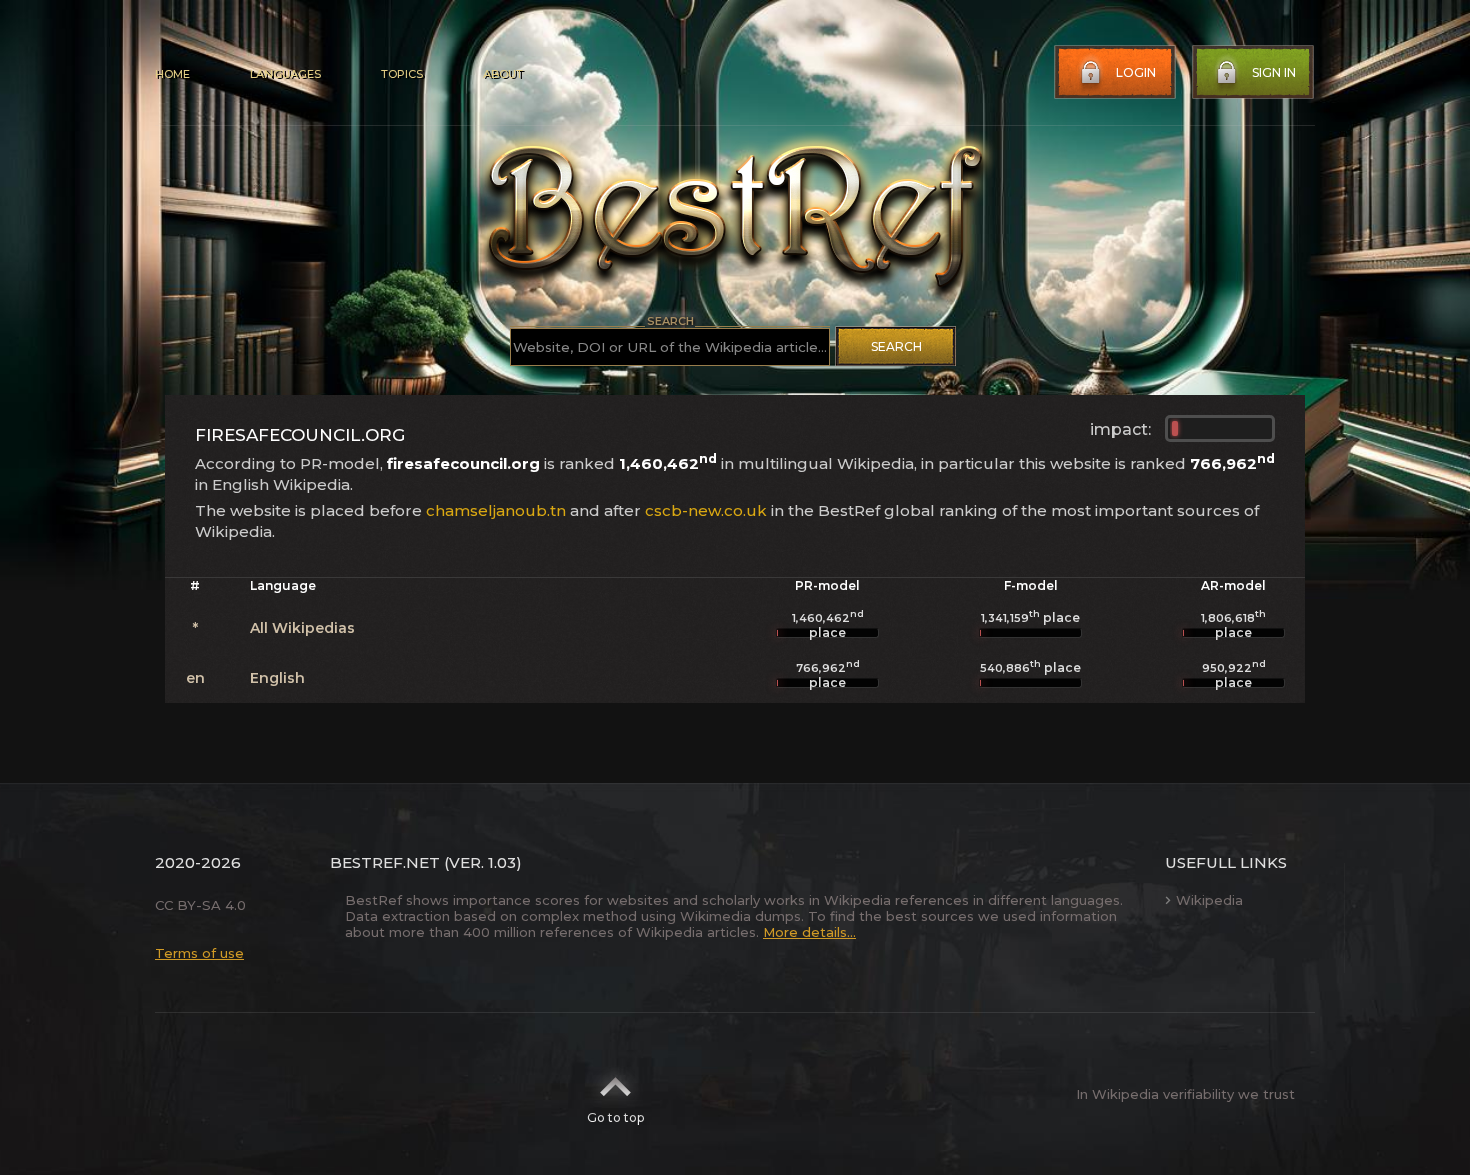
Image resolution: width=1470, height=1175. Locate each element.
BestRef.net (385, 862)
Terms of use (199, 953)
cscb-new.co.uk (706, 510)
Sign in (1274, 72)
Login (1136, 72)
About (503, 74)
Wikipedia (1209, 900)
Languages (285, 74)
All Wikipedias (302, 628)
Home (172, 74)
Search (896, 346)
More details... (809, 932)
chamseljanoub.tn (496, 510)
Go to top (615, 1117)
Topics (402, 74)
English (277, 678)
